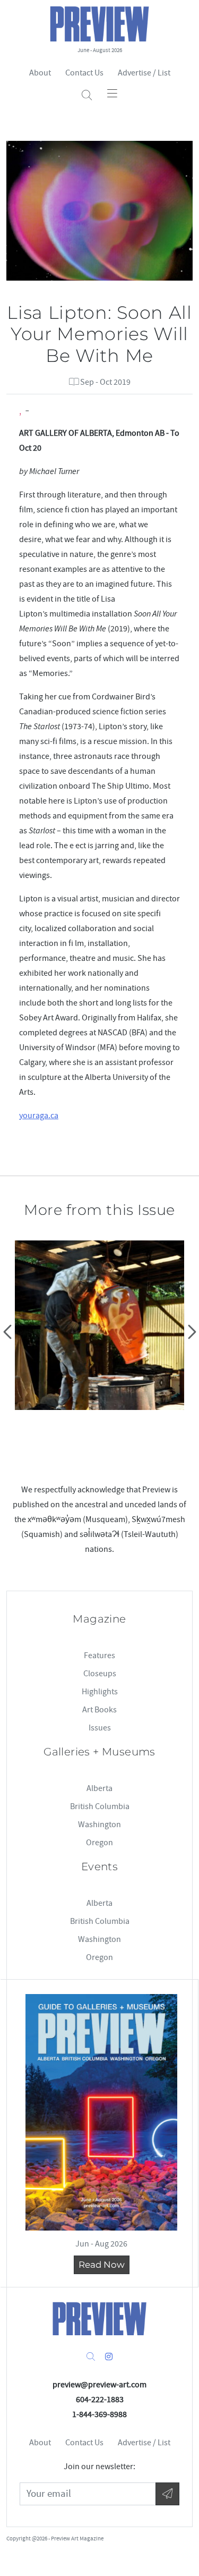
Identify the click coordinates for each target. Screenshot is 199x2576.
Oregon (99, 1843)
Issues (100, 1728)
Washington (99, 1825)
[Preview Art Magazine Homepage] (100, 2319)
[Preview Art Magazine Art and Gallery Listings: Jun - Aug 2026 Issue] (101, 2112)
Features (99, 1656)
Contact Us (84, 73)
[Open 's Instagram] (109, 2357)
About (40, 73)
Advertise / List (144, 73)
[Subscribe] (167, 2494)
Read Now (102, 2265)
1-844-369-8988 (99, 2414)
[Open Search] (87, 95)
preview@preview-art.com (99, 2385)
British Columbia (100, 1806)
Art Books (99, 1710)
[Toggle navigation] (112, 93)
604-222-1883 (100, 2400)
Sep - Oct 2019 (105, 382)
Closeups (100, 1674)
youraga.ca (39, 1116)
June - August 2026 (100, 50)
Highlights (100, 1692)
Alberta (99, 1788)
